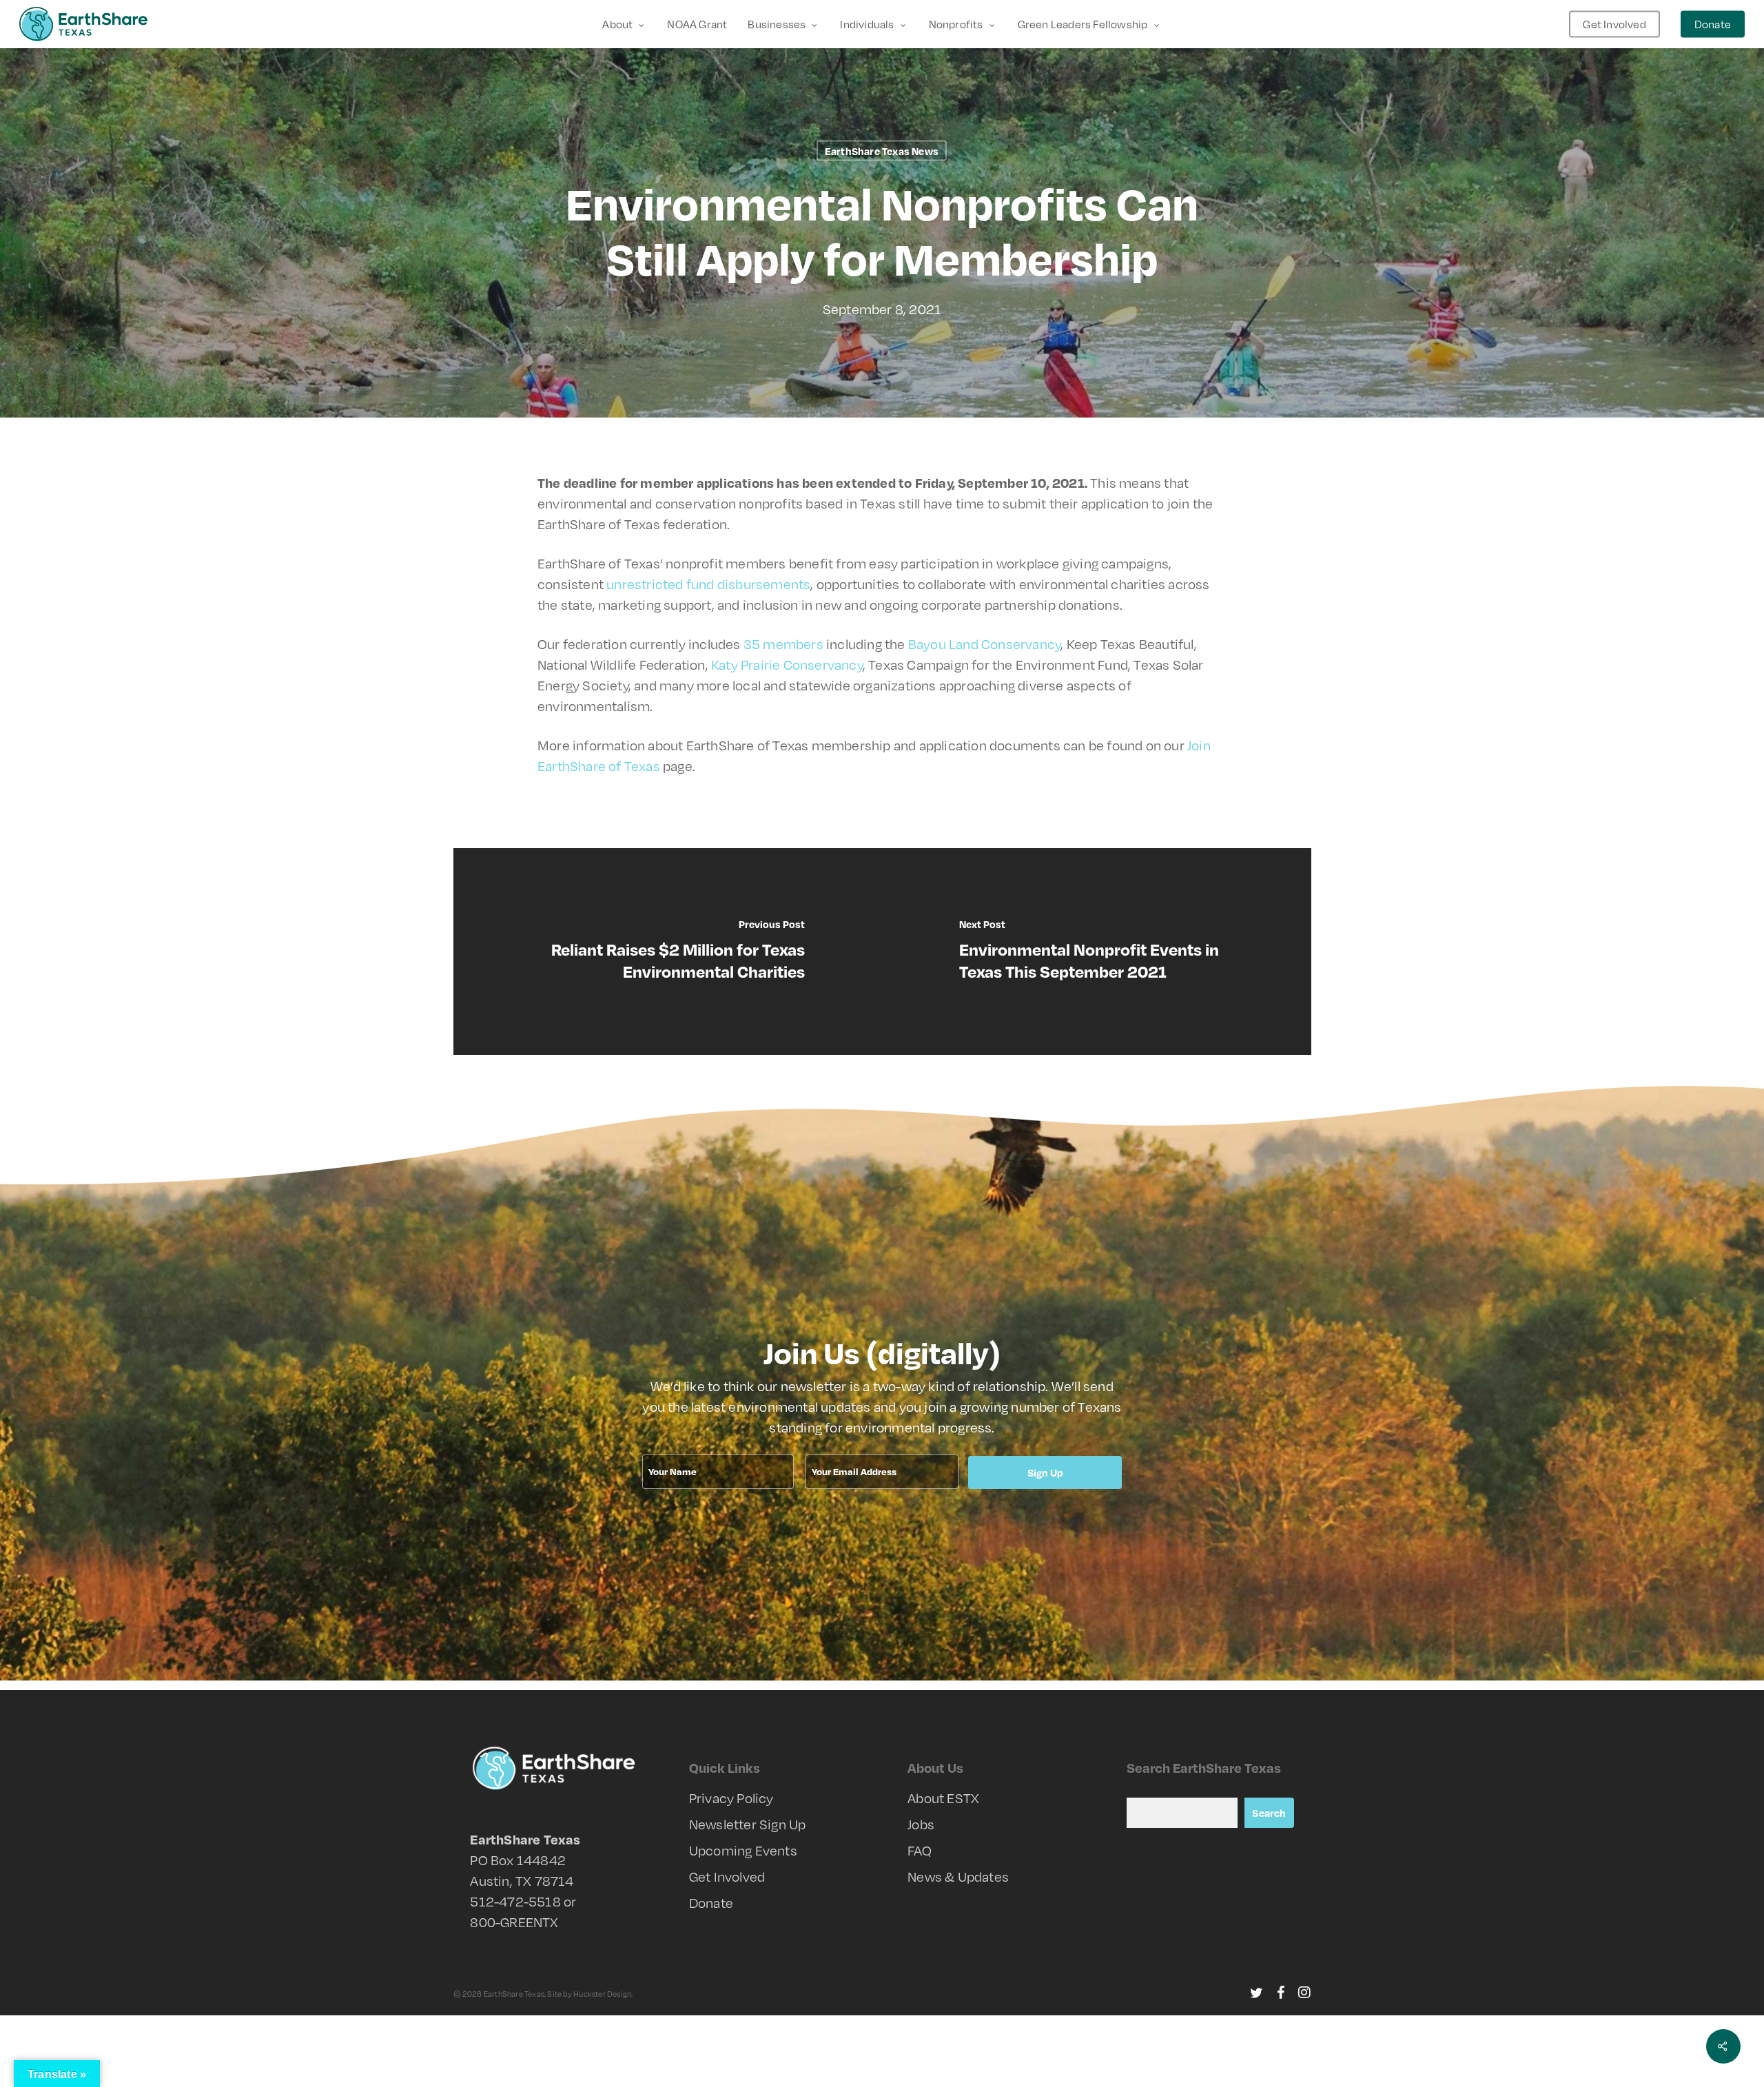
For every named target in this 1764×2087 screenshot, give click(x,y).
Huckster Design (602, 1994)
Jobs (921, 1824)
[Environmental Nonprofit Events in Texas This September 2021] (1097, 952)
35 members (783, 644)
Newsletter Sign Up (748, 1824)
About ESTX (943, 1798)
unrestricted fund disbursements (708, 584)
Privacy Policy (731, 1798)
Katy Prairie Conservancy (787, 665)
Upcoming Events (743, 1850)
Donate (711, 1903)
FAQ (920, 1850)
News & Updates (958, 1877)
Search (1269, 1813)
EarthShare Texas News (882, 151)
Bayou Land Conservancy (984, 644)
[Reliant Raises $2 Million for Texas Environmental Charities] (668, 952)
